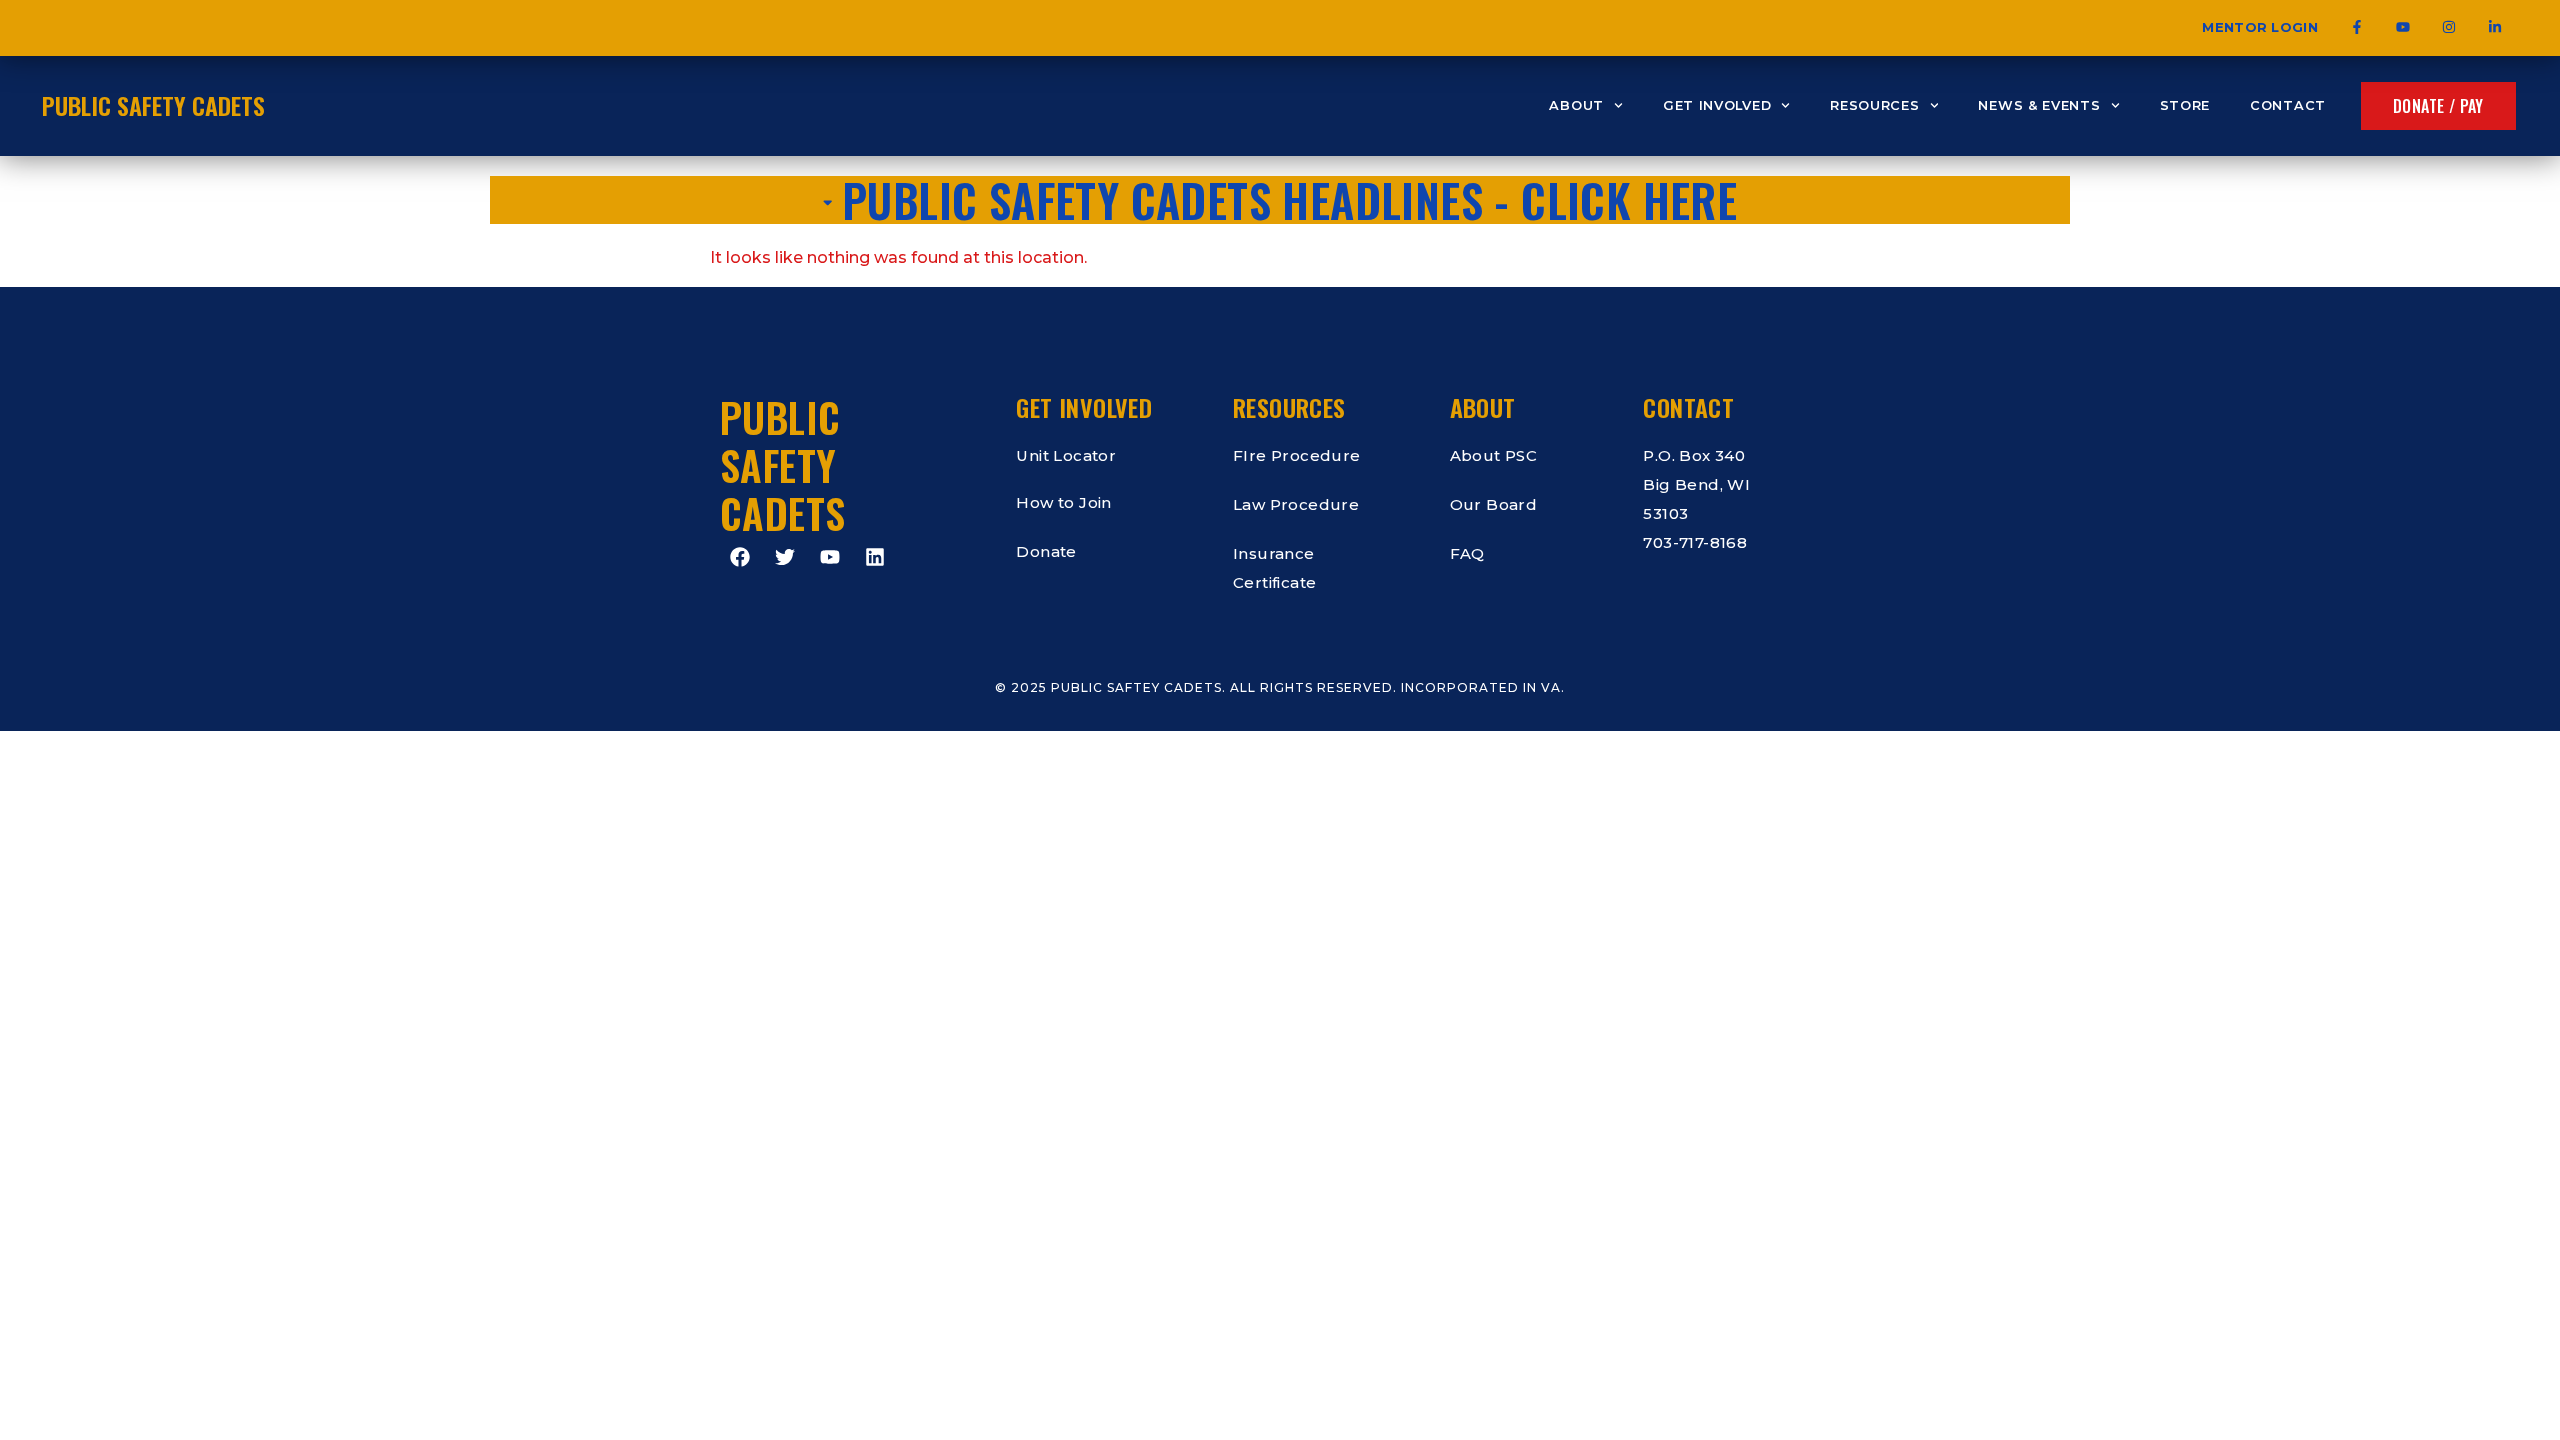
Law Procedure (1296, 504)
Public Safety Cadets (153, 105)
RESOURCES (1874, 105)
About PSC (1494, 455)
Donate (1046, 551)
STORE (2185, 105)
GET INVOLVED (1717, 105)
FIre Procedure (1297, 455)
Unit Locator (1066, 455)
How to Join (1063, 502)
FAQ (1467, 553)
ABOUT (1576, 105)
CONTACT (2288, 105)
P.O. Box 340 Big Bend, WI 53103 (1696, 484)
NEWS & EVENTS (2039, 105)
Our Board (1494, 504)
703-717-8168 (1695, 542)
